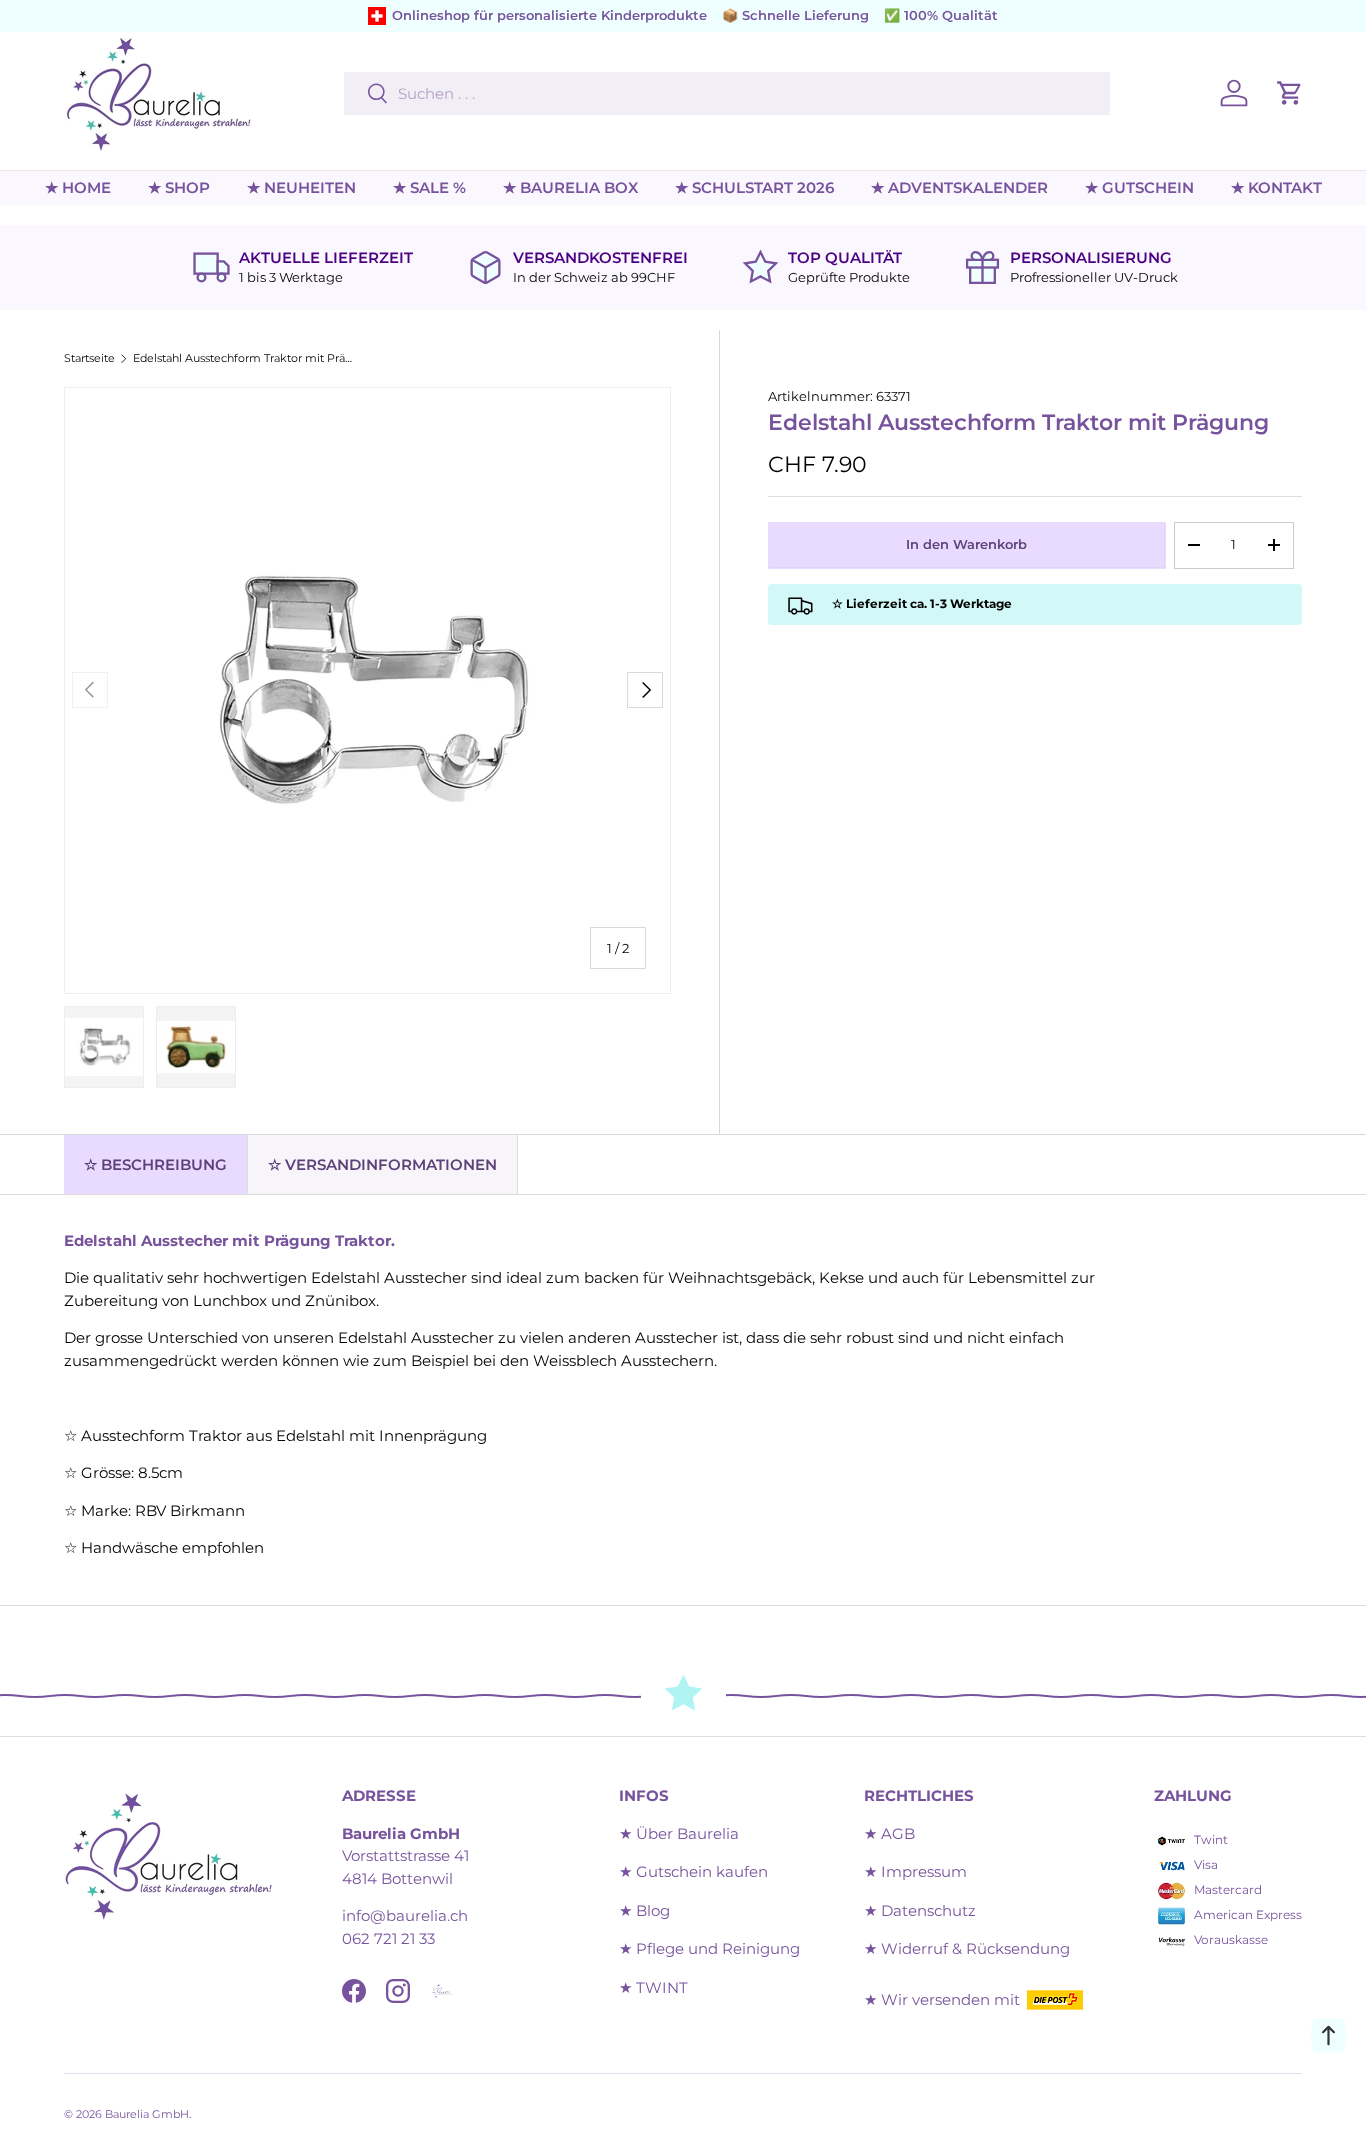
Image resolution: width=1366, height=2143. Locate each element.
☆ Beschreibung (155, 1164)
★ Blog (644, 1910)
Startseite (89, 358)
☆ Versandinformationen (382, 1164)
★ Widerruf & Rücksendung (967, 1948)
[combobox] (727, 93)
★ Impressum (915, 1871)
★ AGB (889, 1833)
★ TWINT (653, 1987)
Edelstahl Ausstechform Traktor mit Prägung (245, 358)
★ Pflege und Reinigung (709, 1948)
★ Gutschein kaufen (693, 1871)
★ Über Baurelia (679, 1833)
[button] (1290, 93)
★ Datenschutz (920, 1910)
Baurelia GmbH (147, 2114)
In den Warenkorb (966, 544)
